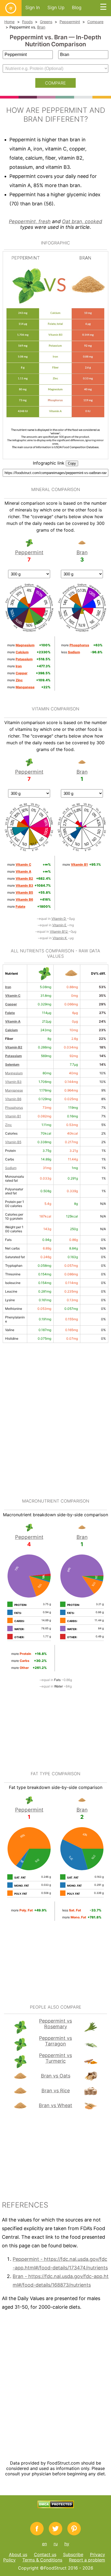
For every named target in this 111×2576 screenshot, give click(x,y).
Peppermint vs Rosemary (55, 2024)
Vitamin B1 (13, 1116)
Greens (46, 22)
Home (9, 22)
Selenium (12, 1064)
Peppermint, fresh (30, 221)
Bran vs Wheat (55, 2105)
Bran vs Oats (56, 2076)
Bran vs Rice (56, 2091)
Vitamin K (60, 938)
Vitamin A (13, 1021)
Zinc (8, 1125)
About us (18, 2554)
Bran (41, 27)
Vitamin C (13, 996)
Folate (10, 1013)
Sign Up (56, 8)
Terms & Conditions (42, 2560)
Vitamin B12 (59, 931)
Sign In (33, 8)
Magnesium (14, 1073)
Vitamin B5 (13, 1142)
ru (56, 2544)
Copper (11, 1004)
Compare (95, 22)
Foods (27, 22)
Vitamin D (59, 919)
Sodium (11, 1168)
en (44, 2544)
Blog (77, 8)
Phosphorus (14, 1108)
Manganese (14, 1090)
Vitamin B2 (14, 1047)
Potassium (13, 1056)
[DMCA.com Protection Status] (56, 2507)
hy (67, 2544)
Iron (8, 987)
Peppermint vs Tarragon (55, 2041)
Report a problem (87, 2560)
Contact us (45, 2554)
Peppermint (70, 22)
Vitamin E (60, 925)
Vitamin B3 (13, 1082)
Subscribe (73, 2554)
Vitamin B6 (13, 1099)
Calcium (11, 1030)
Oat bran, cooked (82, 221)
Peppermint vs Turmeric (55, 2058)
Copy (72, 463)
